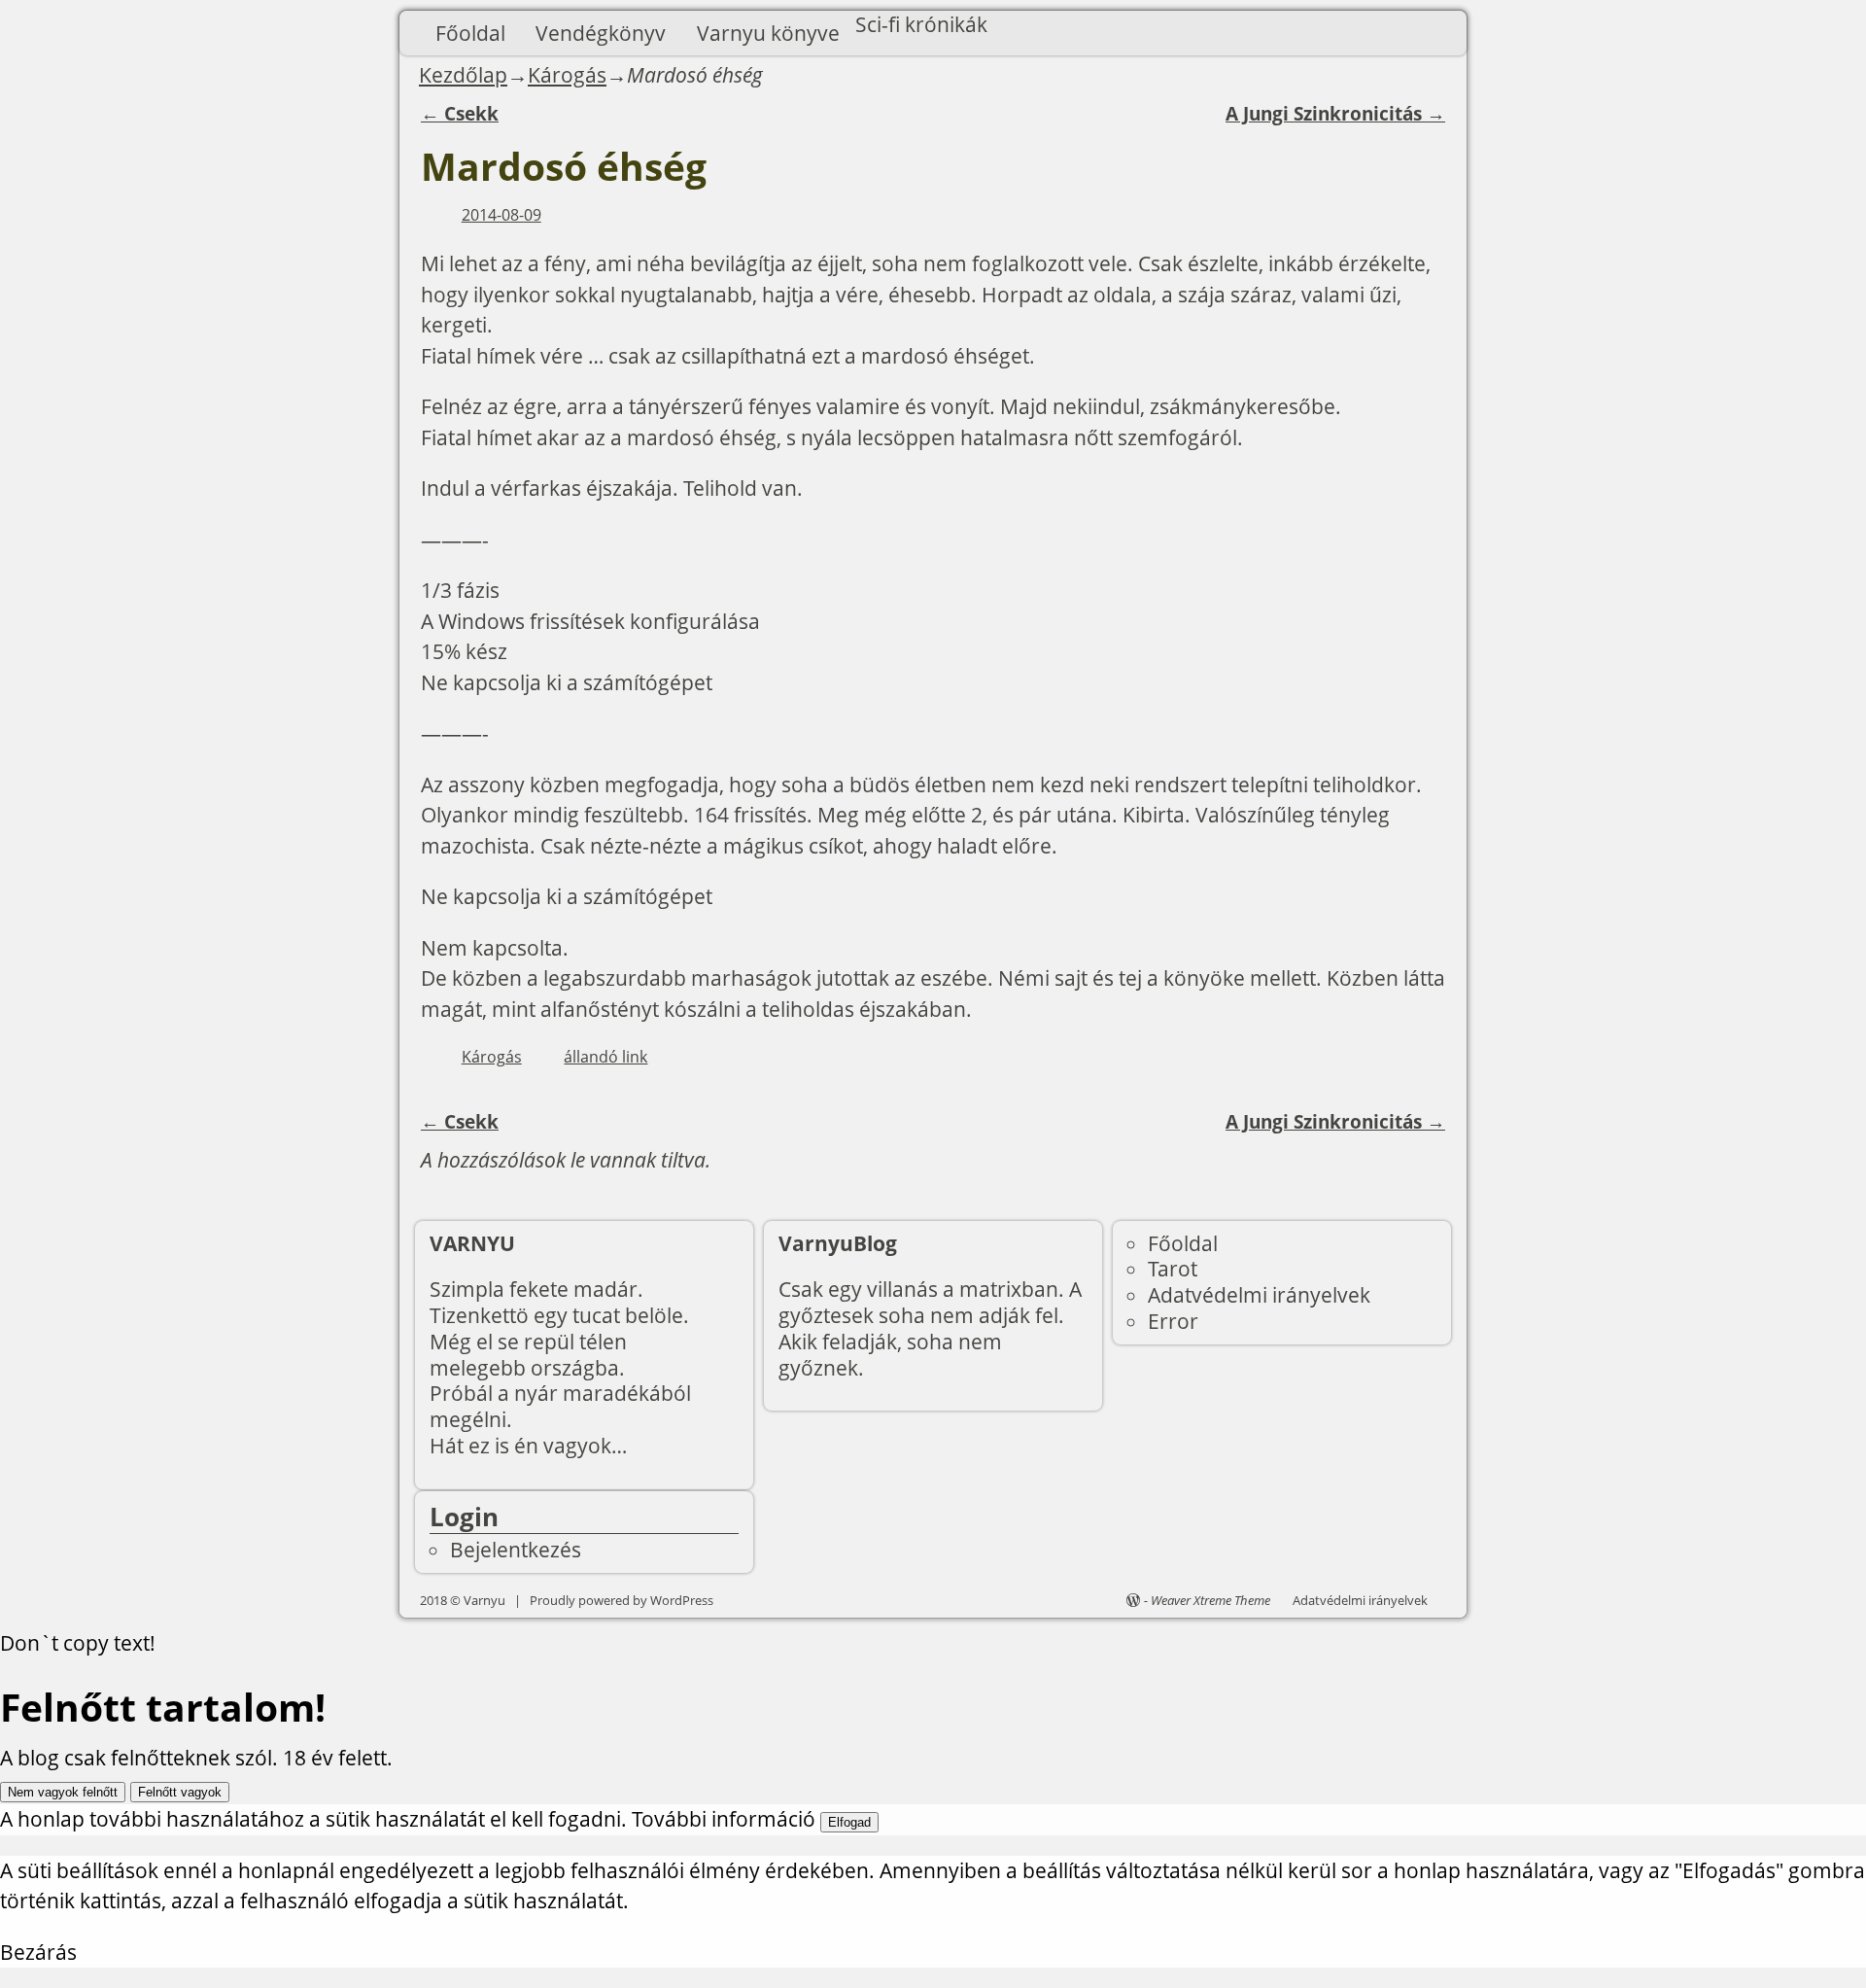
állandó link (605, 1057)
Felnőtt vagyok (180, 1792)
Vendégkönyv (601, 33)
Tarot (1173, 1269)
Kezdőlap (463, 75)
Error (1173, 1321)
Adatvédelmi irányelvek (1259, 1295)
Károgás (567, 75)
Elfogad (849, 1822)
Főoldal (470, 33)
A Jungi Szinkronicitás (1335, 114)
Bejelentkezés (516, 1550)
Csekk (460, 114)
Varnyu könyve (768, 33)
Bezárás (38, 1952)
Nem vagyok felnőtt (63, 1792)
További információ (724, 1819)
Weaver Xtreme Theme (1210, 1600)
